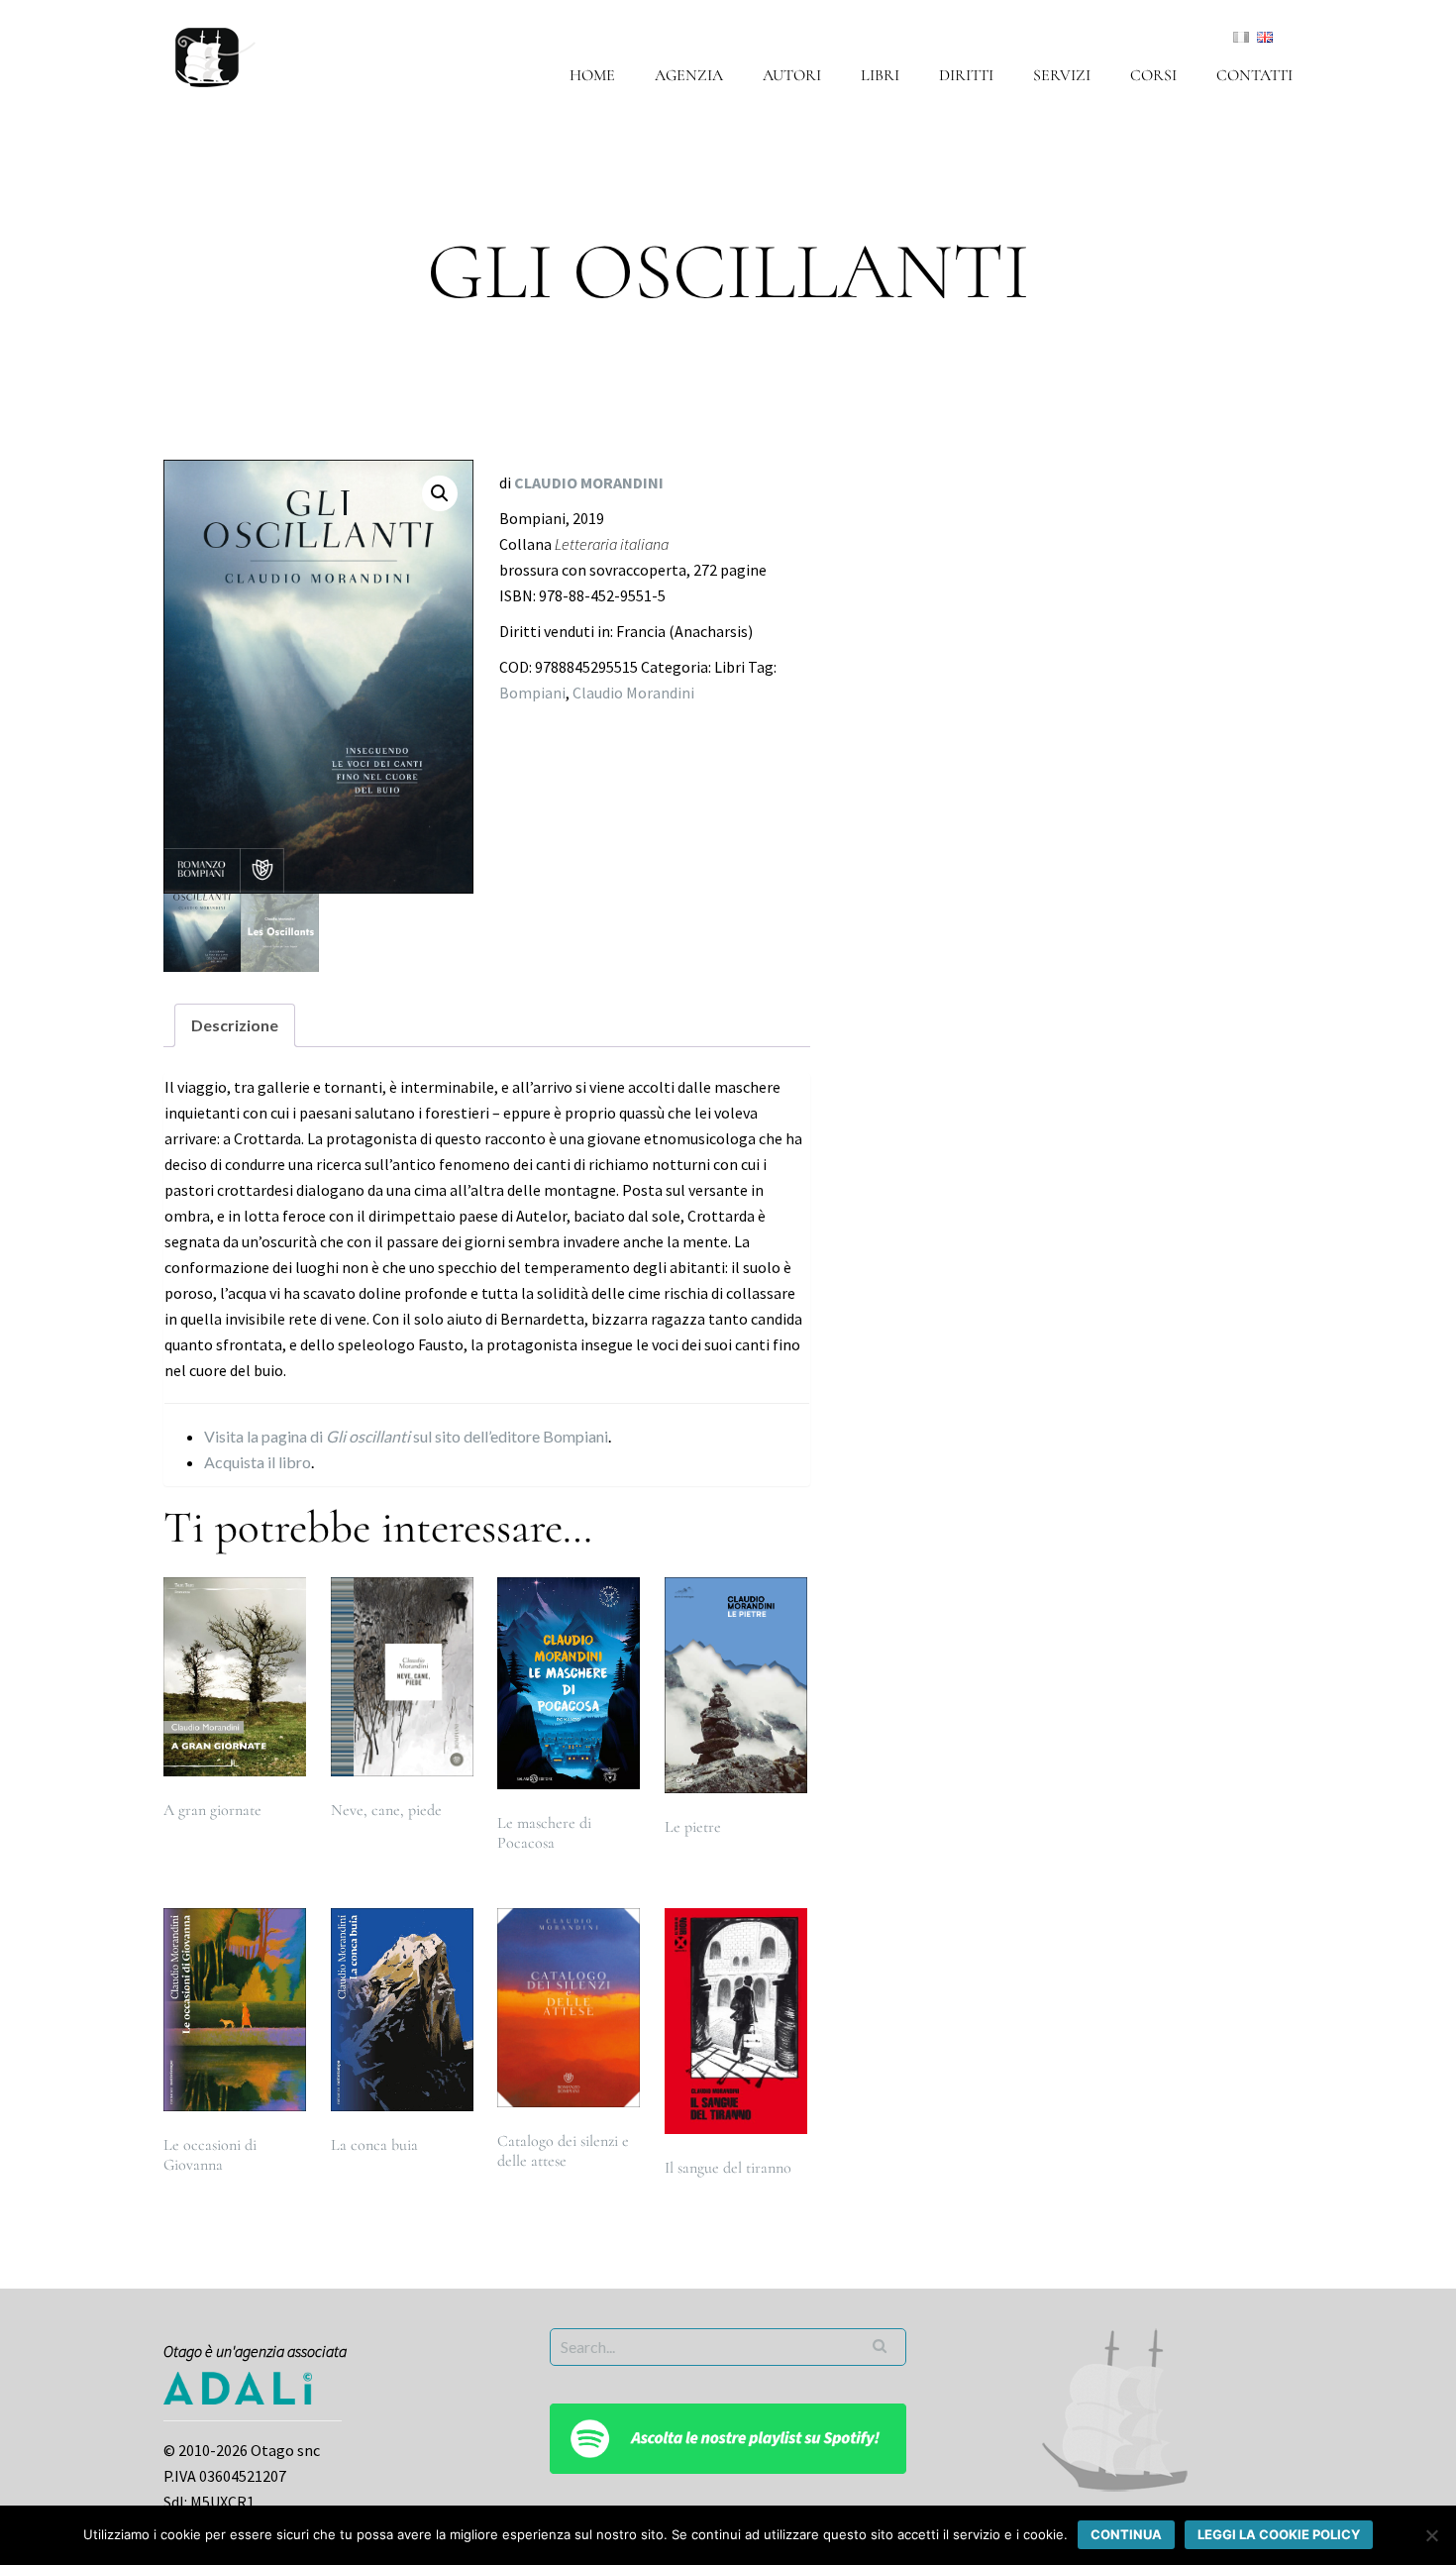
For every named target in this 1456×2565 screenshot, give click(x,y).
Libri (880, 75)
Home (592, 75)
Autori (792, 75)
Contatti (1254, 75)
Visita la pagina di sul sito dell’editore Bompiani (406, 1436)
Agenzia (689, 75)
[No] (1431, 2535)
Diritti (966, 75)
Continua (1126, 2534)
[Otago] (215, 54)
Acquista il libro (258, 1462)
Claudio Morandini (633, 693)
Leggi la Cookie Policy (1279, 2534)
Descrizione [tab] (235, 1025)
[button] (440, 493)
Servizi (1062, 75)
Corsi (1153, 75)
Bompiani (532, 693)
